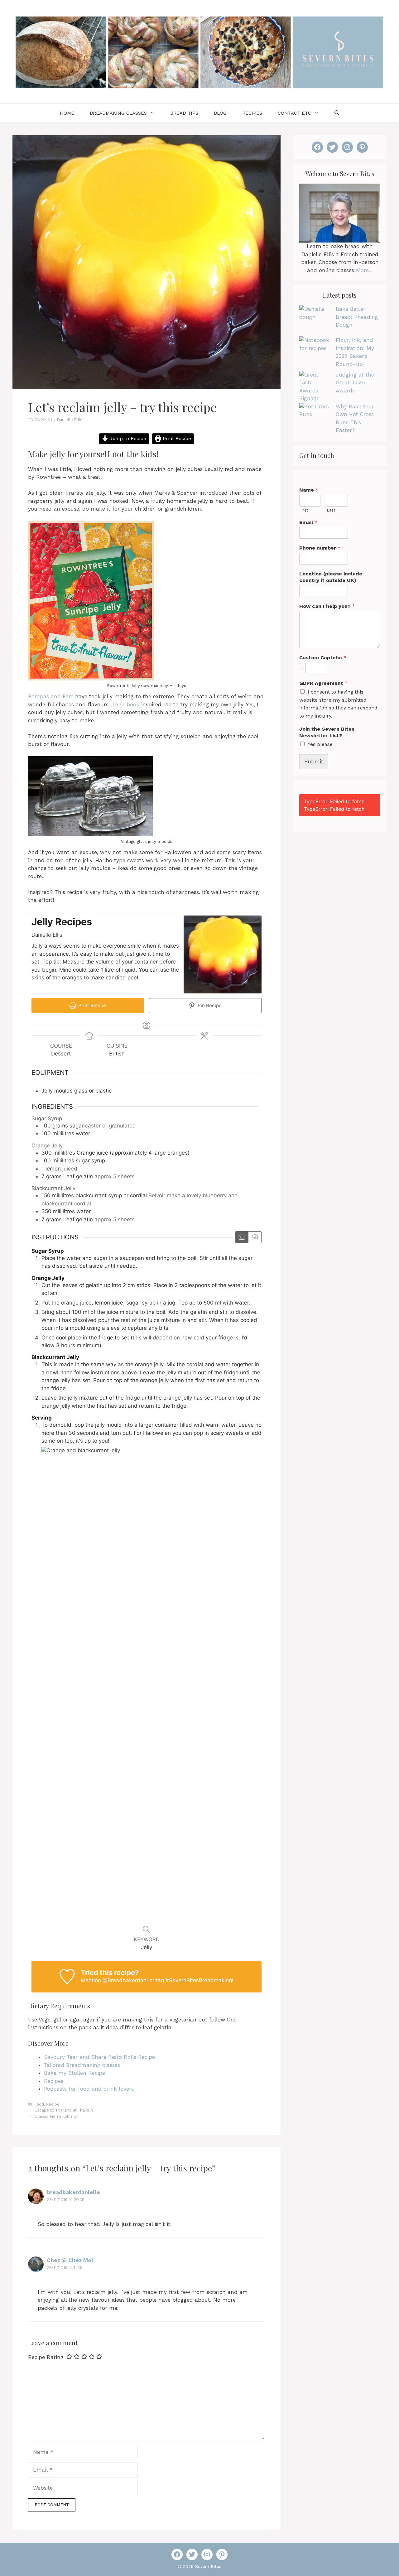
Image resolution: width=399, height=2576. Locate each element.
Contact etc (294, 113)
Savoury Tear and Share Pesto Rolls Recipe (99, 2057)
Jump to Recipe (127, 439)
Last (331, 510)
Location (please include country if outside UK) (331, 577)
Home (67, 113)
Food (39, 2104)
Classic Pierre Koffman (56, 2116)
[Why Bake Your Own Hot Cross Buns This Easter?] (315, 418)
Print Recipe (176, 439)
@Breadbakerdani (125, 1980)
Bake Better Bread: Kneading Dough (357, 317)
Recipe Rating (46, 2357)
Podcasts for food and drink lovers (89, 2089)
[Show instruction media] (242, 1237)
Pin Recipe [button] (209, 1005)
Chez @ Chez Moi (70, 2260)
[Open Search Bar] (337, 113)
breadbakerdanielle (73, 2192)
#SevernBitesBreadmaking (199, 1980)
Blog (220, 113)
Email (308, 522)
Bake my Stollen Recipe (75, 2073)
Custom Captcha (323, 658)
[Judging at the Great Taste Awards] (315, 387)
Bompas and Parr (51, 696)
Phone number (320, 548)
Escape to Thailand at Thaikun (64, 2110)
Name (309, 490)
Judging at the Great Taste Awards (355, 383)
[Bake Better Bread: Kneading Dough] (315, 321)
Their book (125, 704)
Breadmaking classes (118, 113)
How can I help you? (327, 606)
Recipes (252, 113)
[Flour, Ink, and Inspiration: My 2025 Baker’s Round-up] (315, 352)
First (304, 510)
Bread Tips (184, 113)
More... (364, 270)
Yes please (320, 744)
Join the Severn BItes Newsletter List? (327, 732)
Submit (314, 762)
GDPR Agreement (323, 683)
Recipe (53, 2104)
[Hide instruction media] (255, 1237)
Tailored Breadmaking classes (82, 2065)
